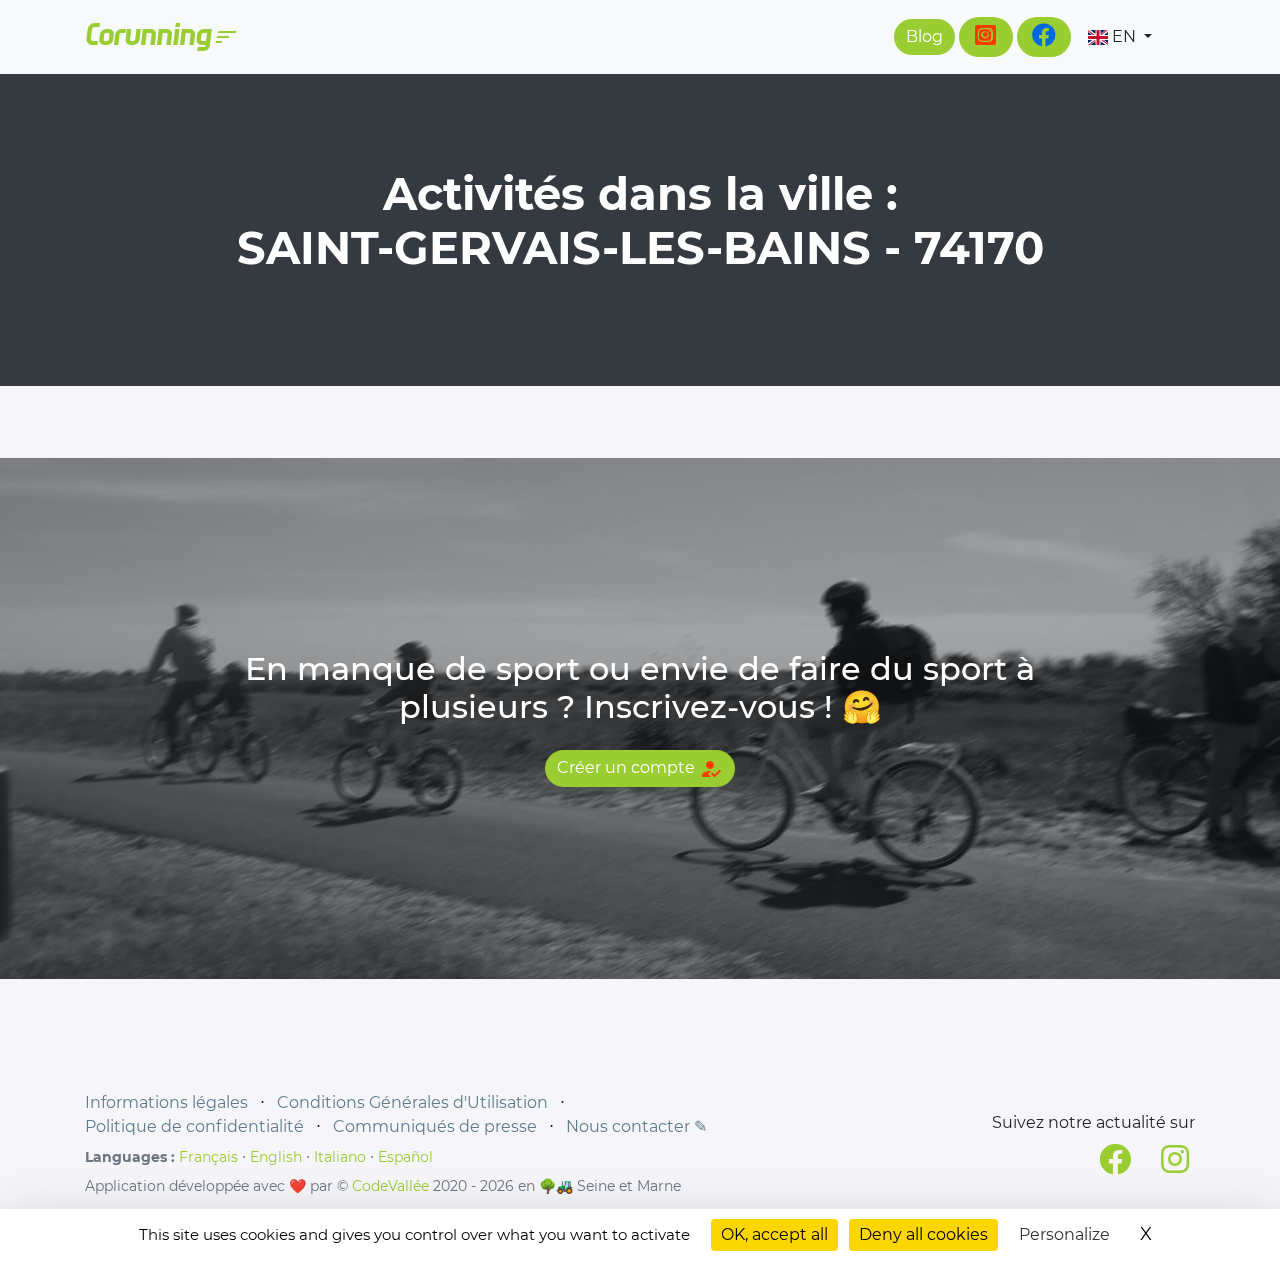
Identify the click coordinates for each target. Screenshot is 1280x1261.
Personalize (1064, 1234)
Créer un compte (640, 769)
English (276, 1157)
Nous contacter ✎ (636, 1126)
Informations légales (166, 1102)
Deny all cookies (923, 1234)
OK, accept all (774, 1234)
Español (405, 1157)
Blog (924, 36)
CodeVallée (390, 1186)
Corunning (160, 37)
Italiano (340, 1157)
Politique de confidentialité (194, 1126)
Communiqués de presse (435, 1126)
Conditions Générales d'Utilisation (412, 1102)
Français (208, 1157)
